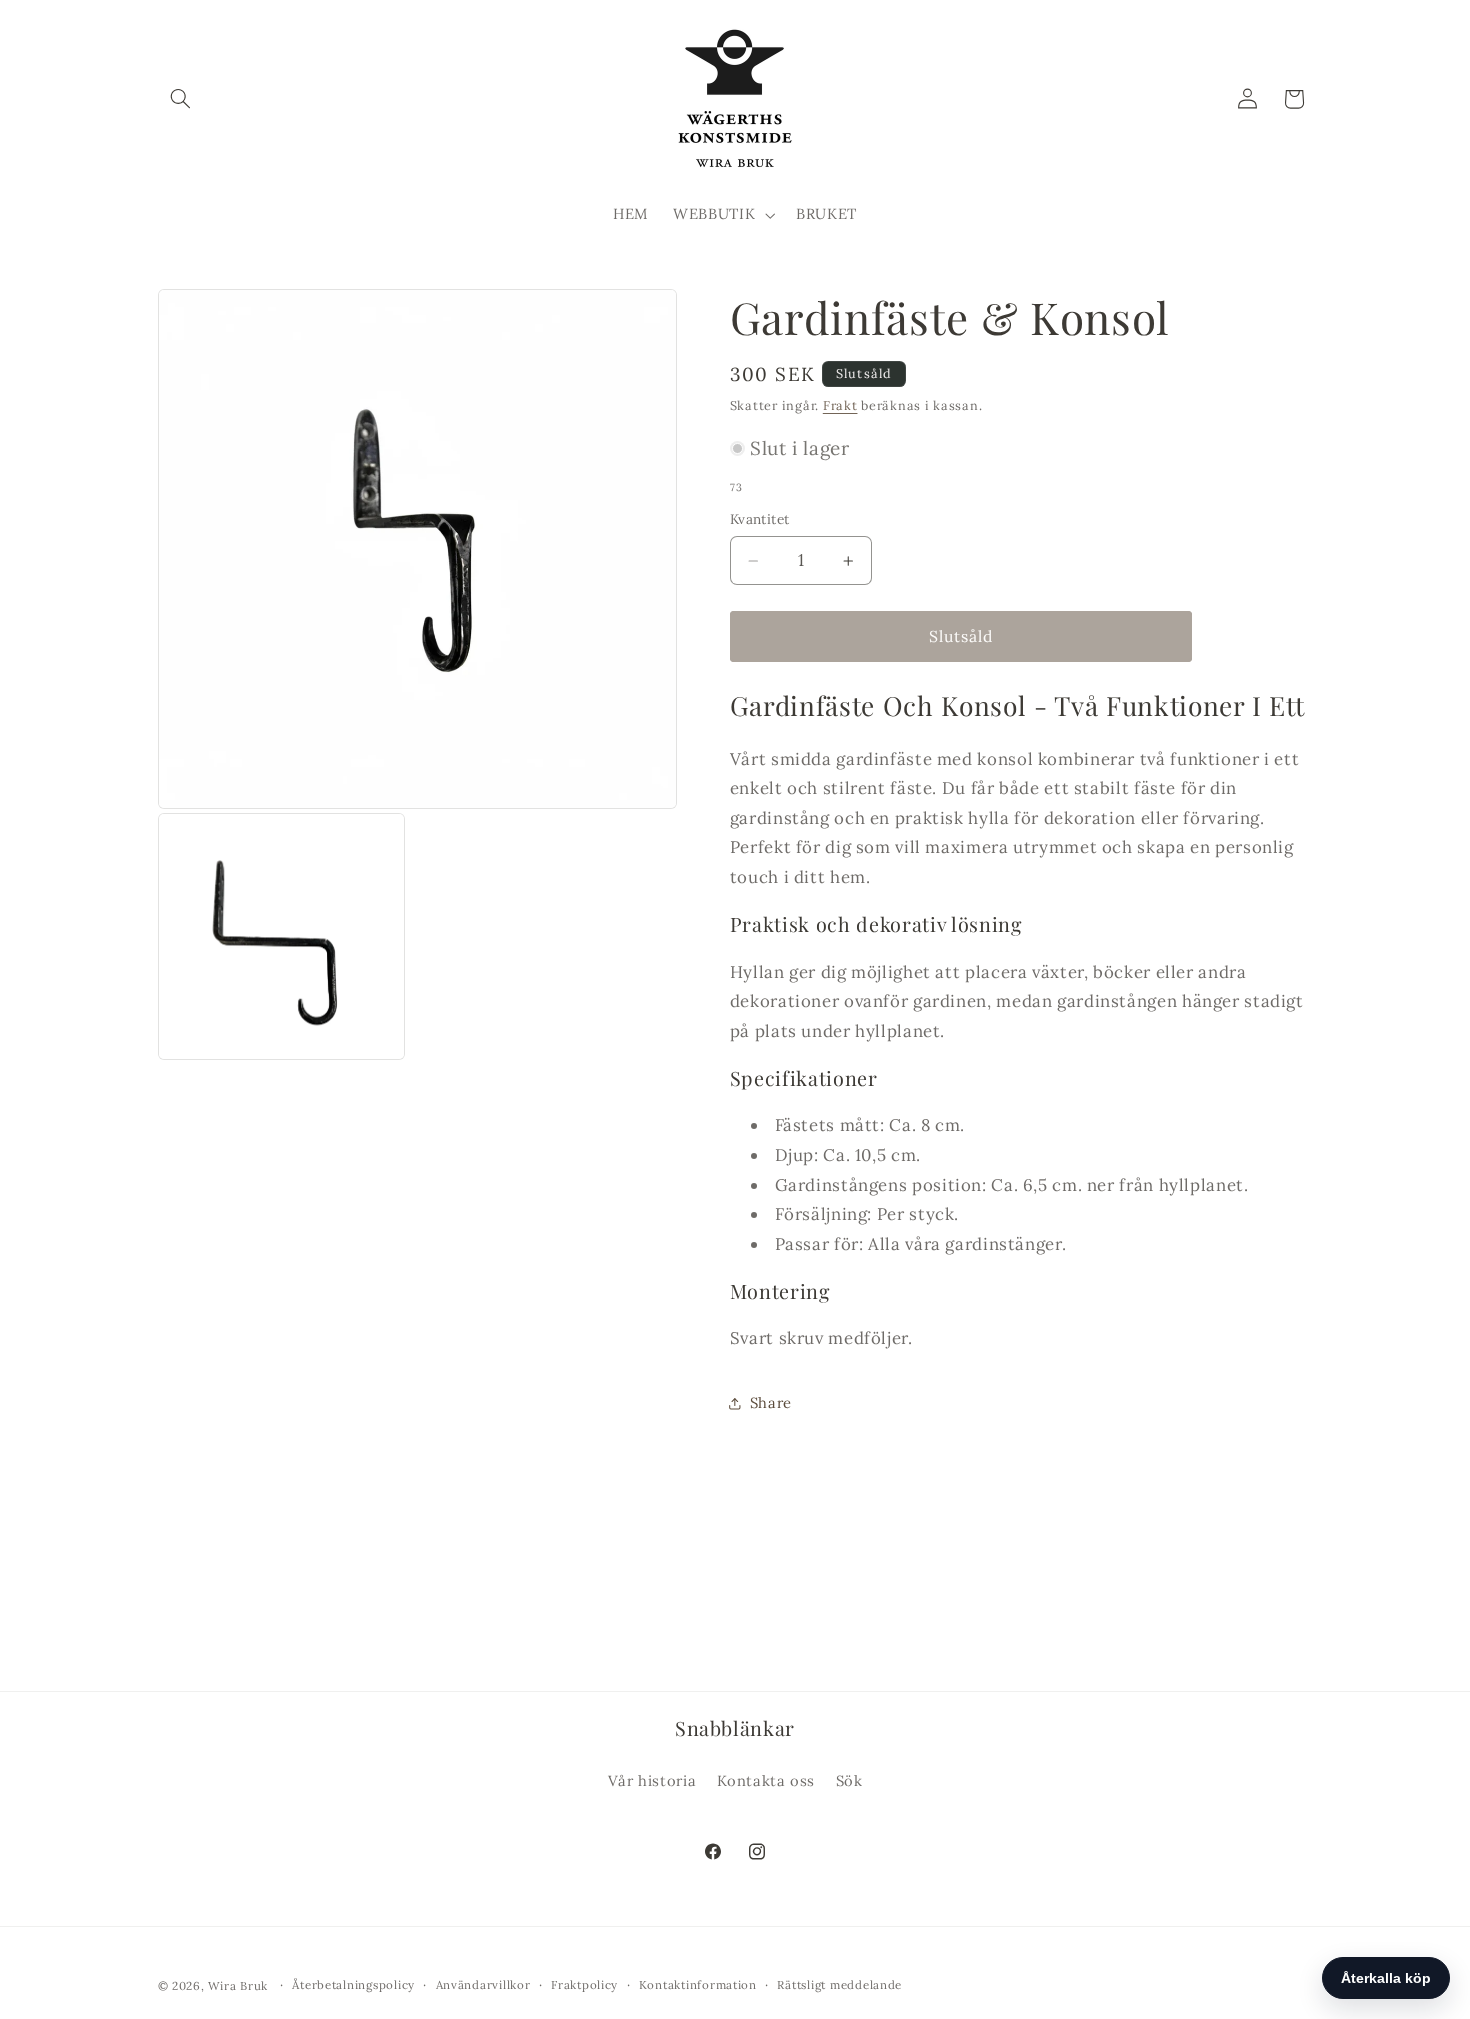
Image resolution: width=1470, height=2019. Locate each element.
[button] (181, 99)
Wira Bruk (238, 1984)
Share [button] (771, 1403)
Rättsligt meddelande (839, 1984)
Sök (849, 1780)
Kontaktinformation (698, 1984)
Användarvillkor (483, 1984)
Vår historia (652, 1780)
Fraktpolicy (584, 1984)
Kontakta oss (766, 1780)
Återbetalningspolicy (353, 1984)
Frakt (840, 405)
